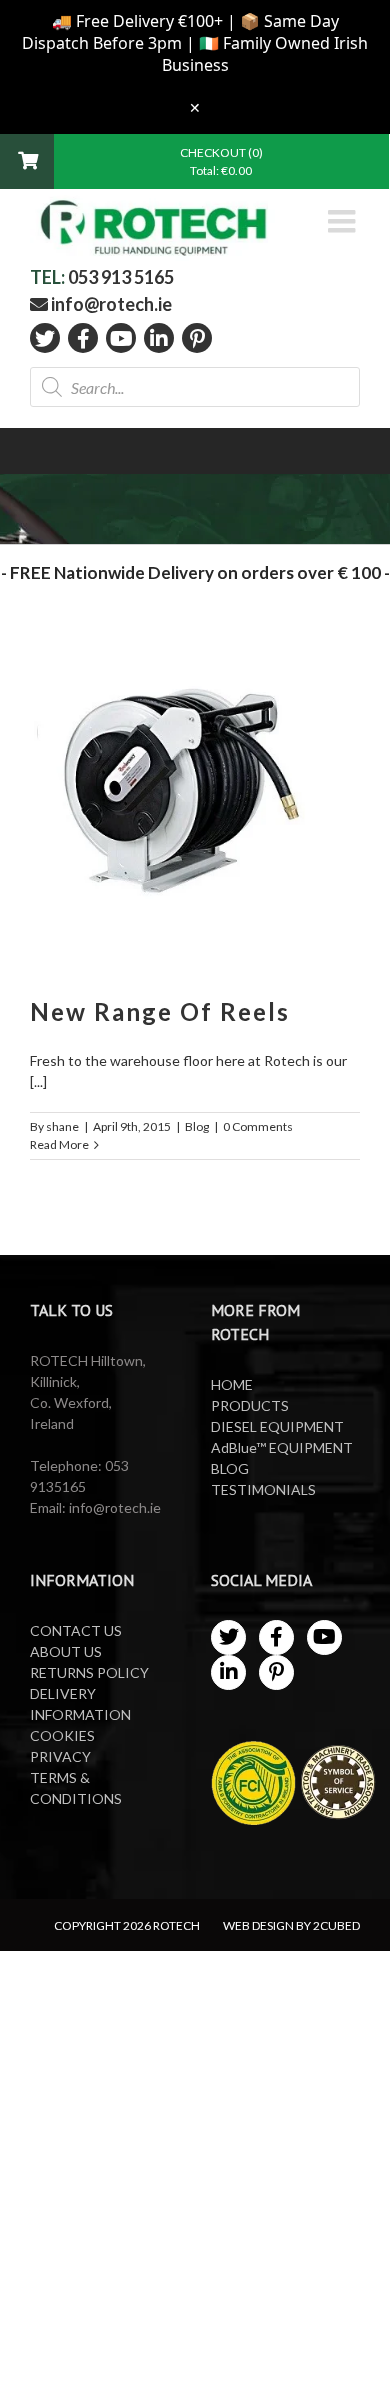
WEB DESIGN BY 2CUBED (291, 1925)
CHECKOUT (214, 152)
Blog (197, 1126)
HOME (232, 1384)
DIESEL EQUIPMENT (277, 1426)
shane (62, 1126)
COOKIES (62, 1735)
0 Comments (258, 1126)
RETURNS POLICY (89, 1672)
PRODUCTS (250, 1405)
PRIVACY (60, 1756)
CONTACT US (76, 1630)
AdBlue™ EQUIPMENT (282, 1447)
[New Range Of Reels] (195, 804)
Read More (59, 1144)
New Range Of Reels (160, 1011)
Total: (221, 170)
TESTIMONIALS (263, 1489)
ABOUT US (66, 1651)
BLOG (230, 1468)
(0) (255, 152)
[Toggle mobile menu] (344, 221)
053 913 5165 (121, 277)
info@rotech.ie (110, 304)
